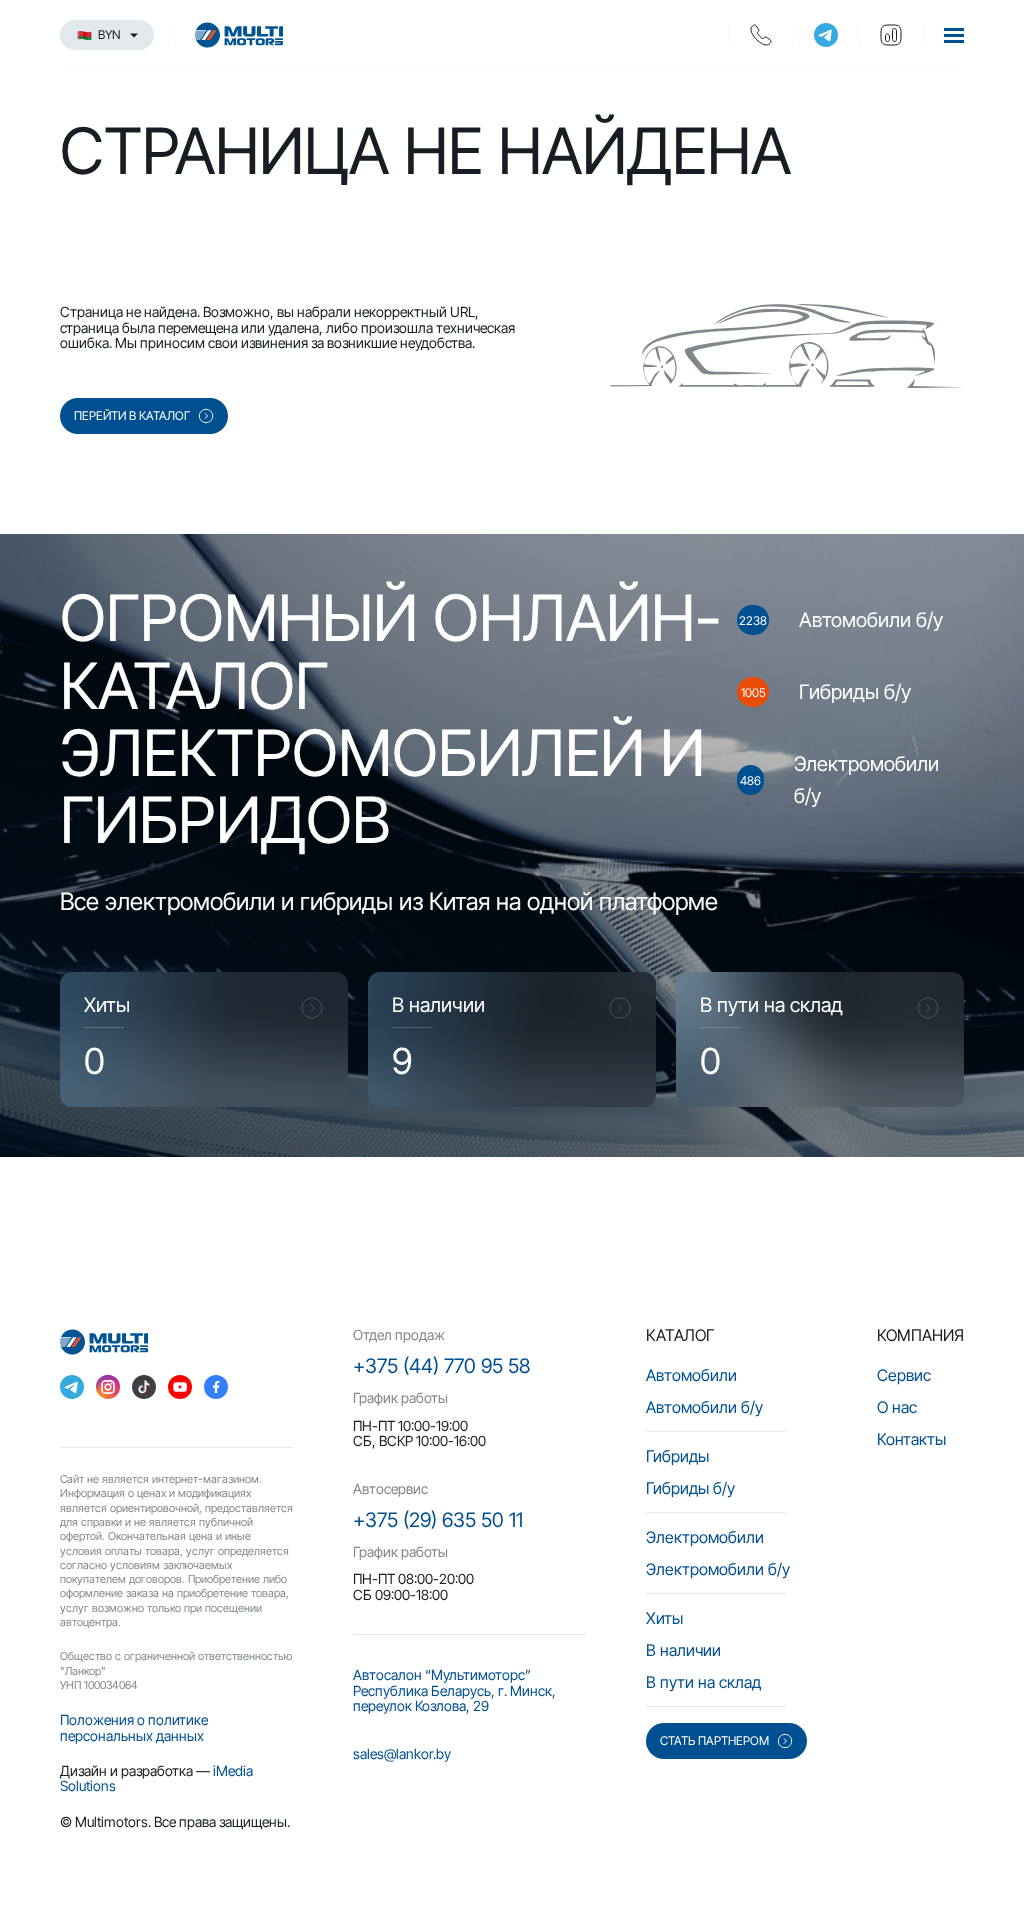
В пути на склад (703, 1682)
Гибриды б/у (690, 1488)
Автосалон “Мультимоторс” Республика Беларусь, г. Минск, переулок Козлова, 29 (454, 1690)
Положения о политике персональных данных (134, 1727)
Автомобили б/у (704, 1407)
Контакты (911, 1439)
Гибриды (677, 1456)
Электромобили (705, 1537)
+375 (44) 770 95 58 (441, 1366)
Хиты (664, 1618)
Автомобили (691, 1375)
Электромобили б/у (718, 1569)
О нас (897, 1407)
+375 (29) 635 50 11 (438, 1520)
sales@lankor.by (402, 1753)
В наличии (683, 1650)
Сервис (904, 1375)
